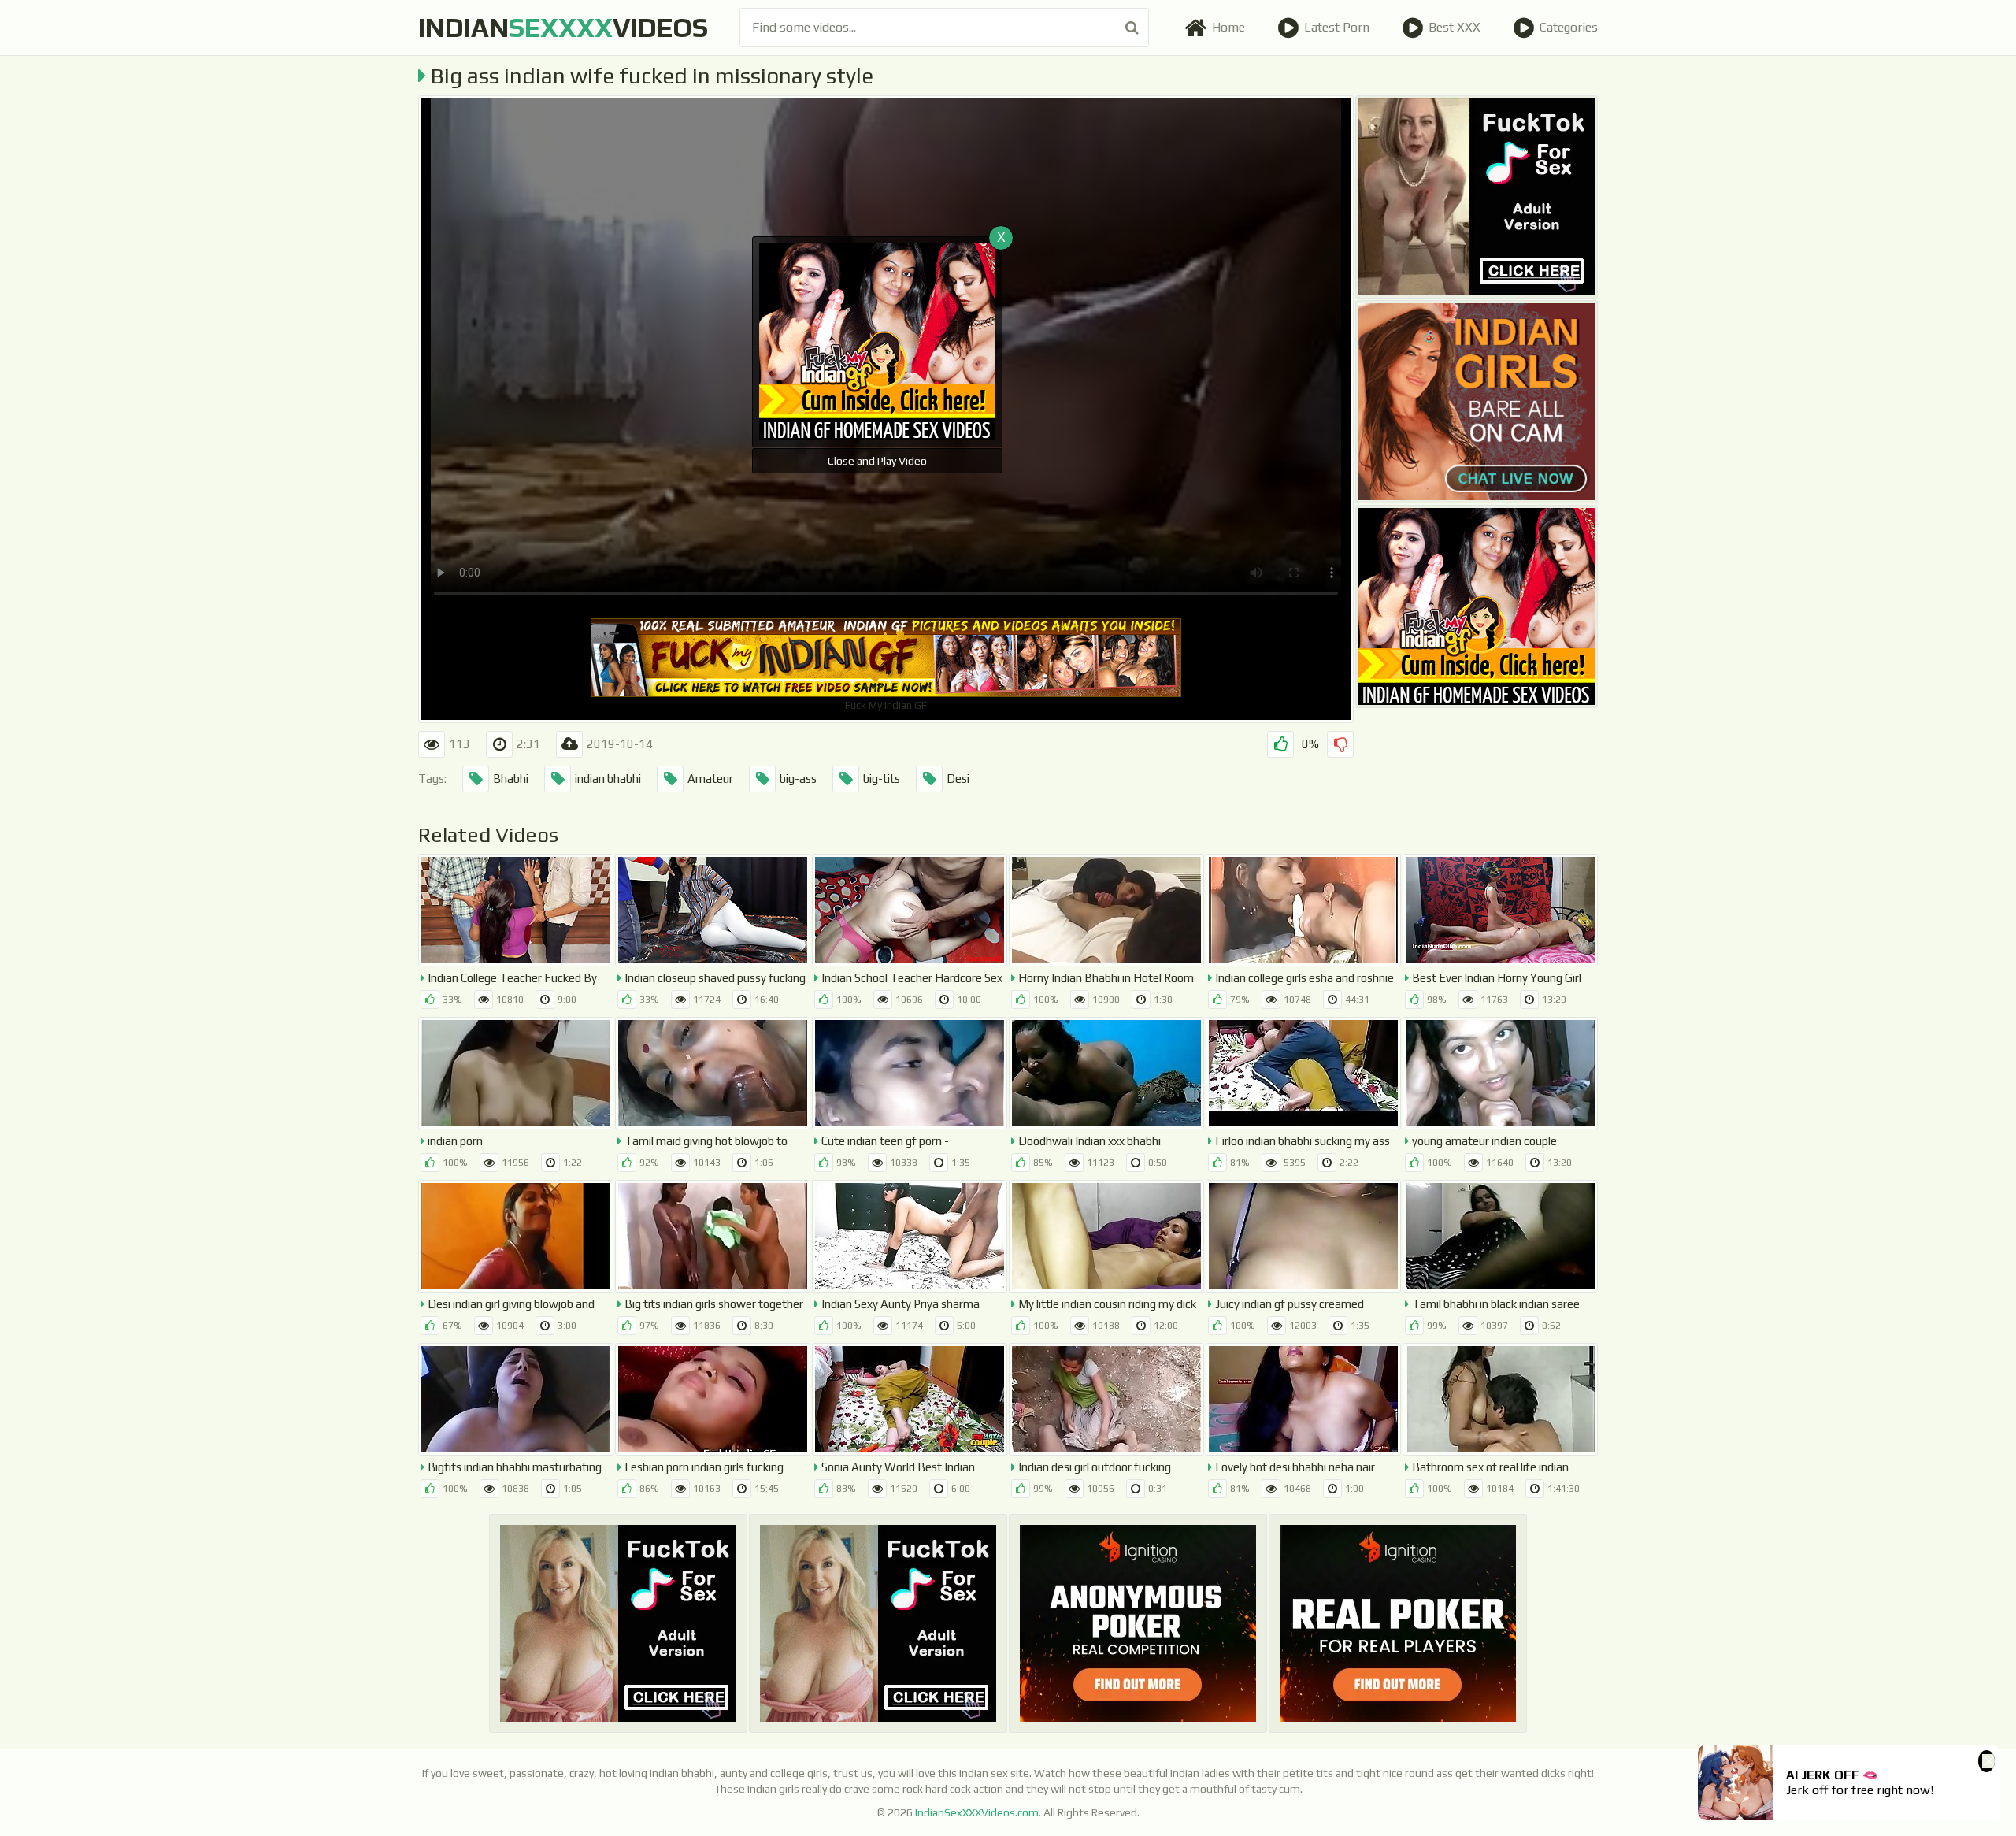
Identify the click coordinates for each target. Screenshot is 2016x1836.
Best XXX (1455, 27)
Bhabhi (511, 779)
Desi (958, 779)
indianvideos (563, 27)
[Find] (1132, 28)
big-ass (798, 779)
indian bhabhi (608, 779)
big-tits (882, 779)
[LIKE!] (1280, 744)
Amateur (710, 779)
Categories (1569, 27)
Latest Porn (1337, 27)
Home (1228, 27)
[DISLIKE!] (1340, 744)
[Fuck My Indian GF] (1477, 606)
